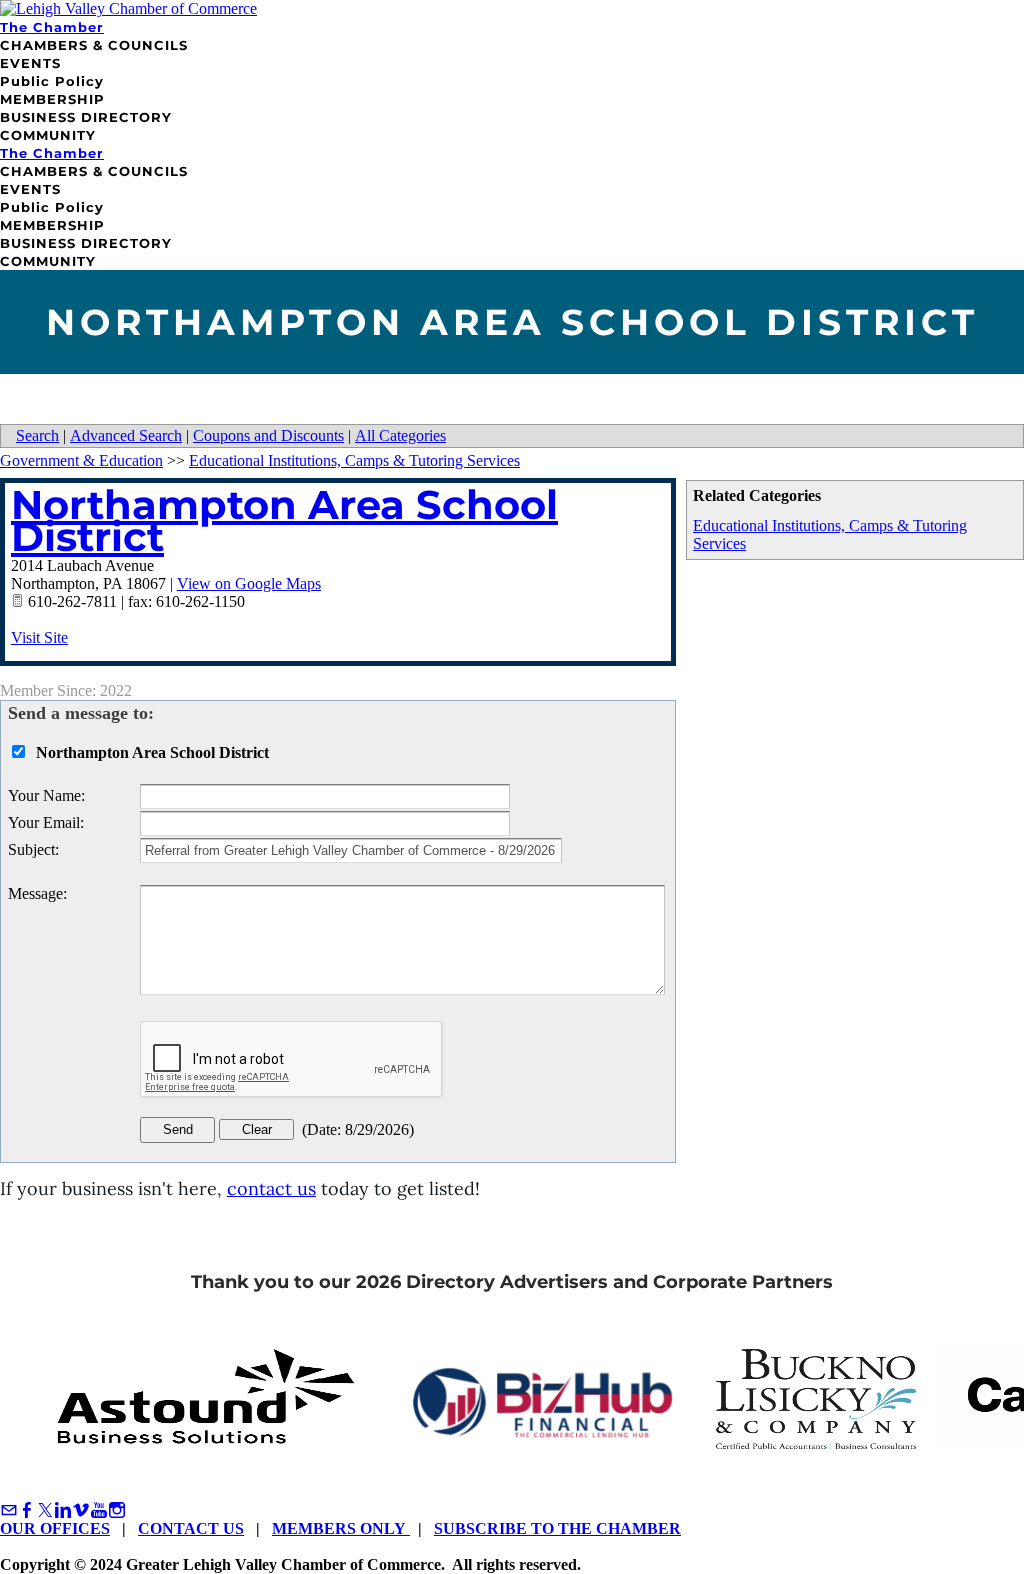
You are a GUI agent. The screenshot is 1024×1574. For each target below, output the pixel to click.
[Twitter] (45, 1510)
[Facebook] (27, 1510)
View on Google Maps (249, 583)
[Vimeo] (81, 1510)
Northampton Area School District (284, 520)
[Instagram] (117, 1510)
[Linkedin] (63, 1510)
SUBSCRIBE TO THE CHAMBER (557, 1528)
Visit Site (39, 637)
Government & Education (81, 460)
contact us (271, 1188)
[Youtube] (99, 1510)
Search (37, 435)
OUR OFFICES (55, 1528)
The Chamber (52, 27)
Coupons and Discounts (268, 435)
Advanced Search (126, 435)
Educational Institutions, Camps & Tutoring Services (354, 460)
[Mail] (9, 1510)
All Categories (400, 435)
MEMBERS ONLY (341, 1528)
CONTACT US (191, 1528)
